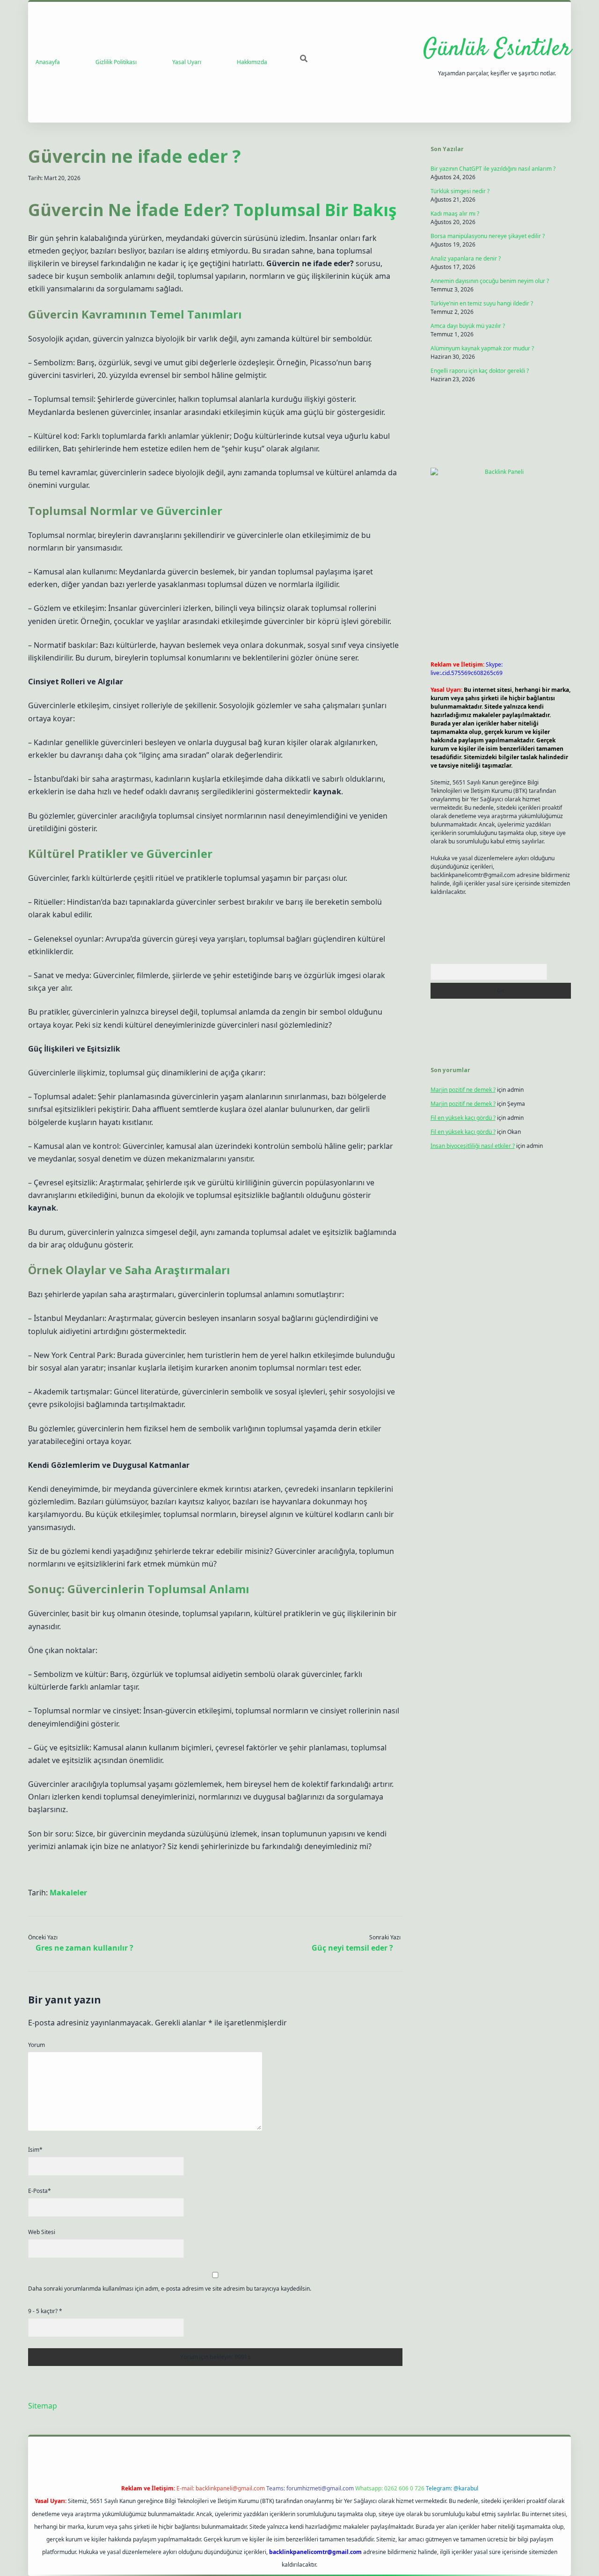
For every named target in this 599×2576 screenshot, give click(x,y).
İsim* (35, 2150)
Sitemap (43, 2406)
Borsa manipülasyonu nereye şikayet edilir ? (488, 236)
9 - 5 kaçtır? (45, 2311)
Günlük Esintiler (497, 49)
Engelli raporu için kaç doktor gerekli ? (480, 371)
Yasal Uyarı (187, 62)
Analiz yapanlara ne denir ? (466, 258)
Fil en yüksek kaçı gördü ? (463, 1118)
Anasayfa (48, 62)
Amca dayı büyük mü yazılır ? (468, 326)
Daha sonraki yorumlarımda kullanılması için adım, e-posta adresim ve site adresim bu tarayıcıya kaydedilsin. (170, 2289)
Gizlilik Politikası (116, 62)
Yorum (37, 2045)
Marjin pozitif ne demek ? (463, 1090)
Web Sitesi (42, 2232)
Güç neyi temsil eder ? (352, 1948)
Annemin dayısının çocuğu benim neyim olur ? (490, 281)
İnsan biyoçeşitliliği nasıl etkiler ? (473, 1146)
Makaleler (68, 1893)
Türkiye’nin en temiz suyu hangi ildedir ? (482, 303)
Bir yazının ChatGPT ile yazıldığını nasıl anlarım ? (493, 169)
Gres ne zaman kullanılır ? (84, 1948)
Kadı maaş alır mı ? (455, 214)
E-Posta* (40, 2191)
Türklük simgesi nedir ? (460, 191)
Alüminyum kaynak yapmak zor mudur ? (482, 348)
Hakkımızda (252, 62)
